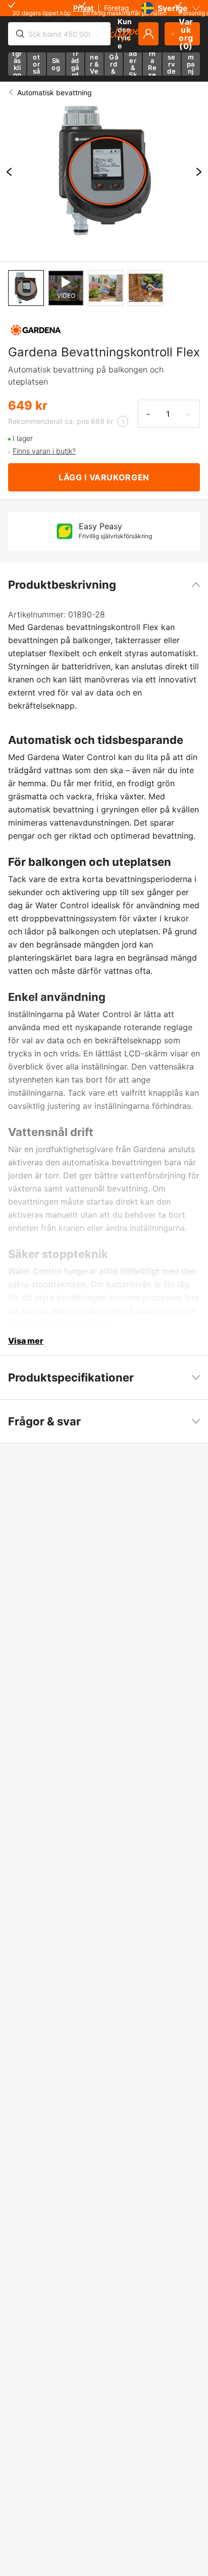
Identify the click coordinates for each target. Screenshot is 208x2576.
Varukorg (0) (186, 34)
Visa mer (26, 1341)
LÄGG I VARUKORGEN (104, 477)
